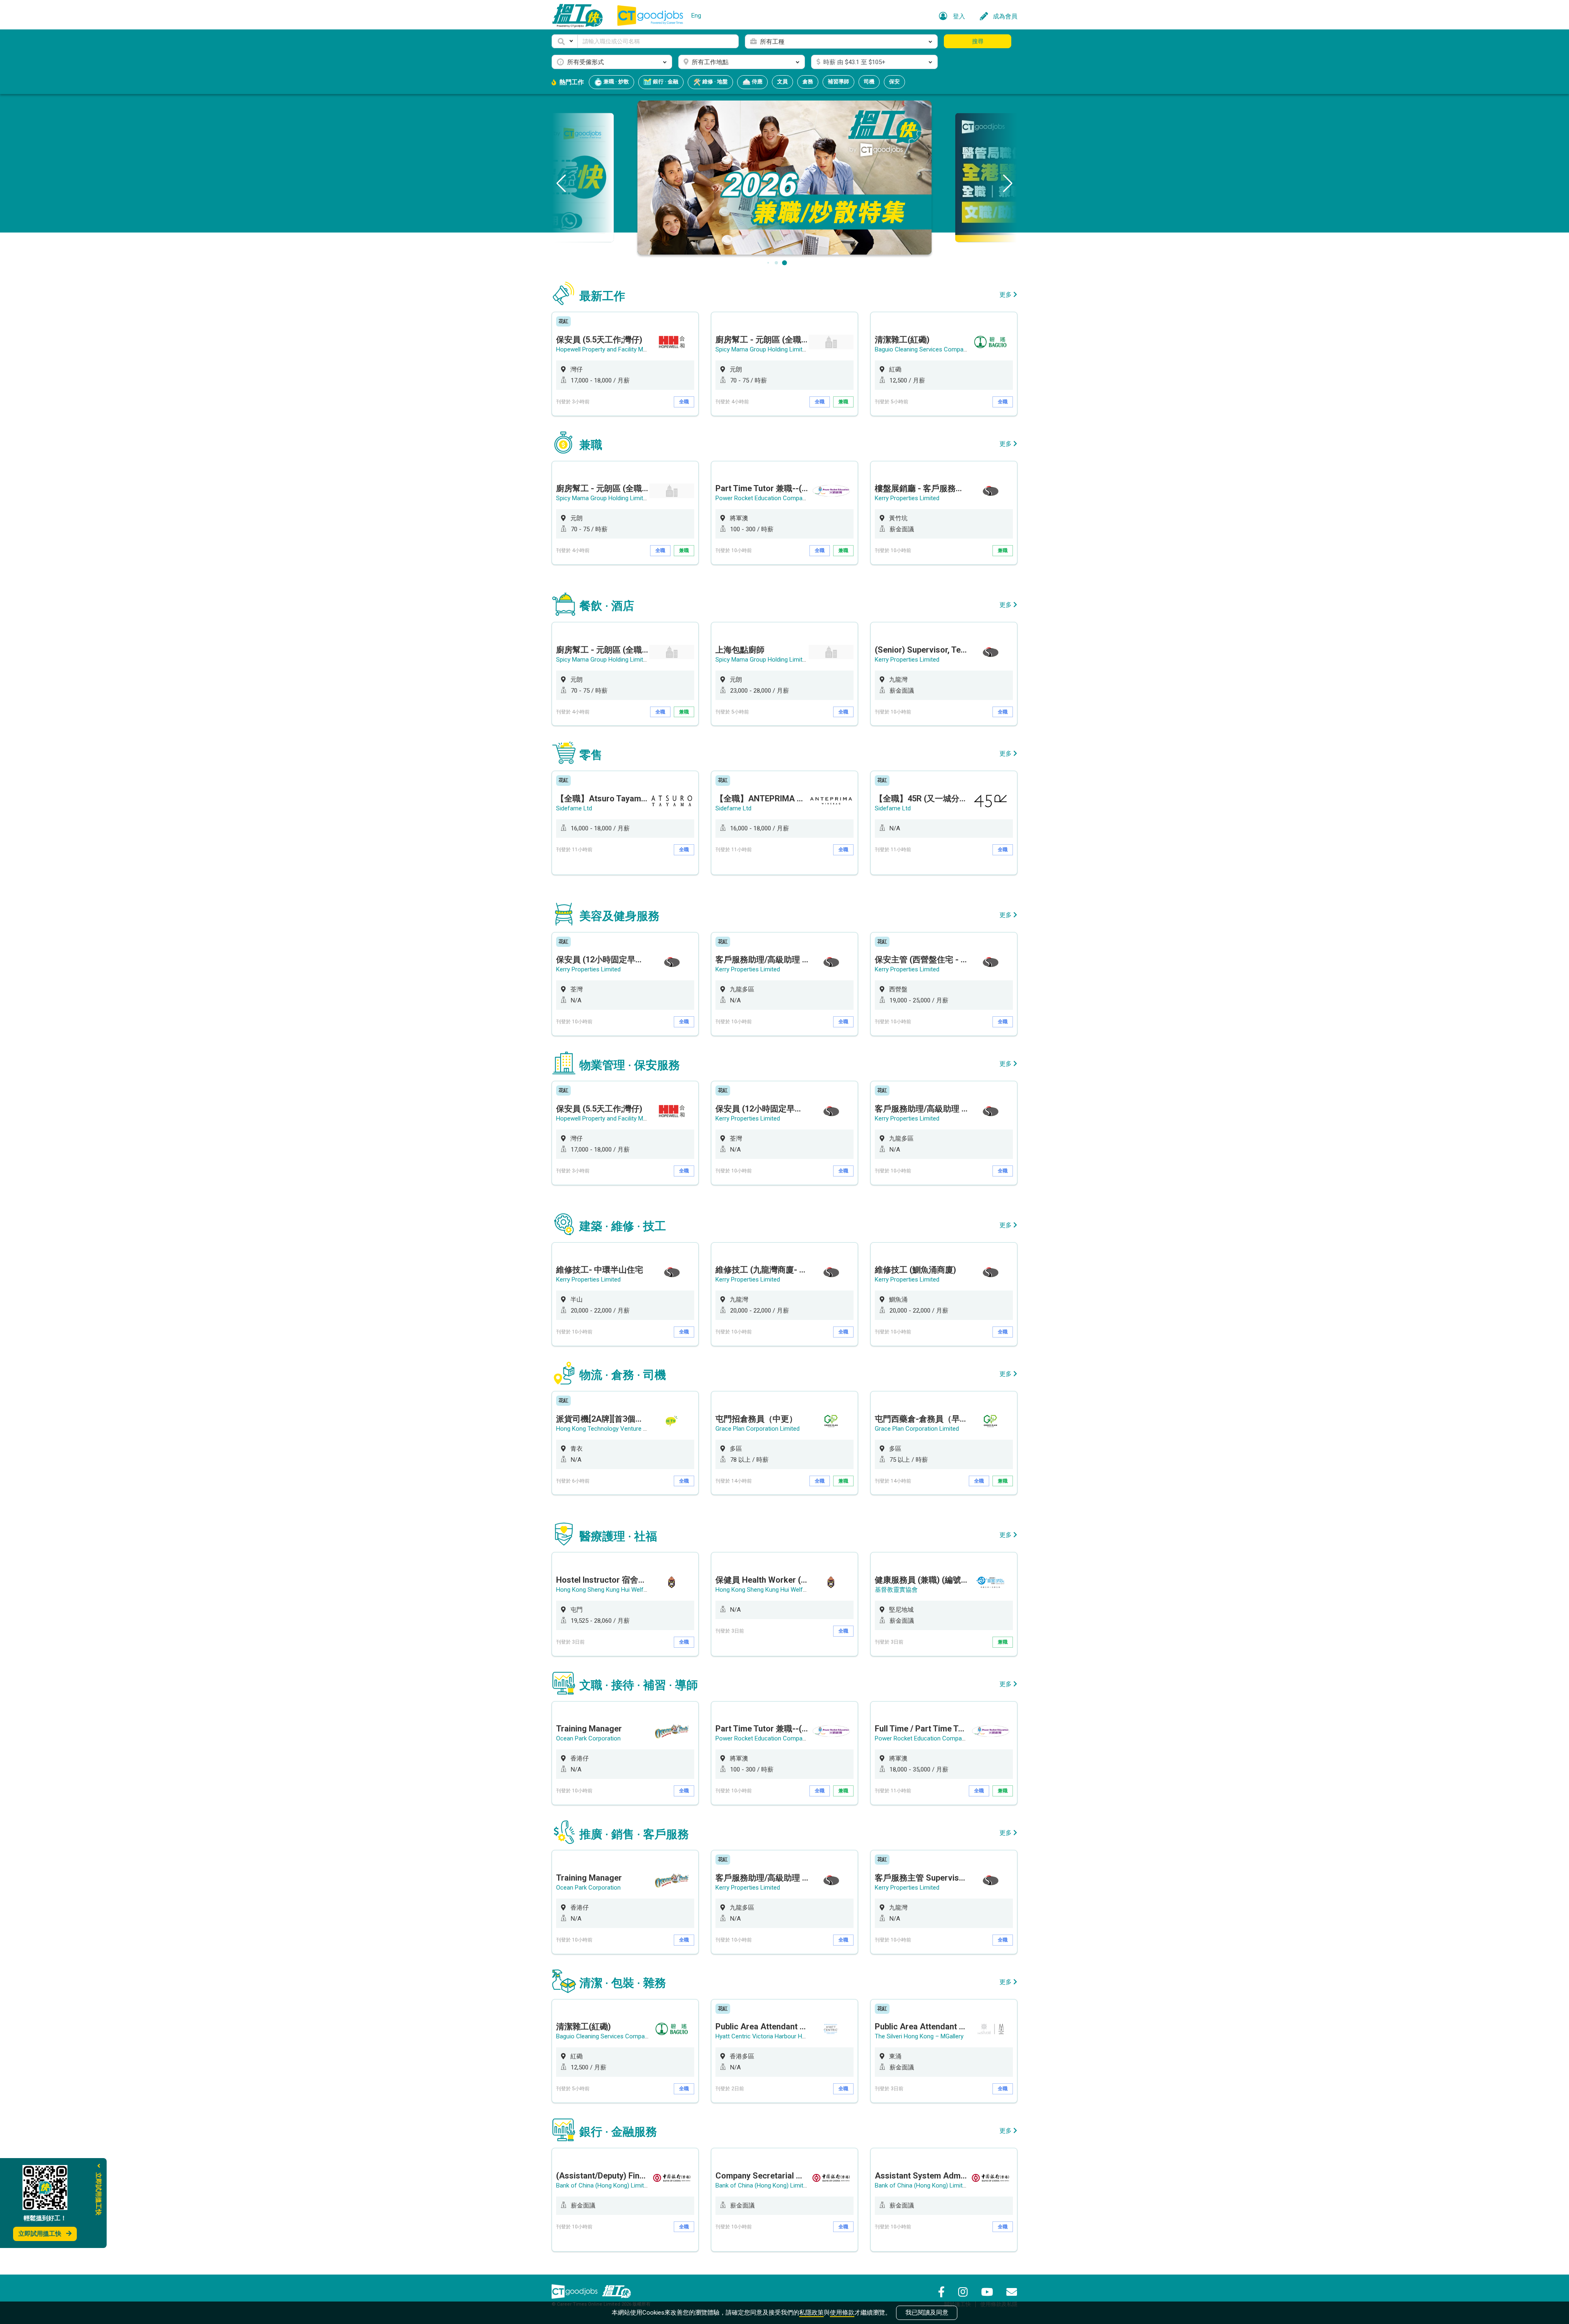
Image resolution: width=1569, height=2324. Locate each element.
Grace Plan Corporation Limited (758, 1429)
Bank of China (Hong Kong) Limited (603, 2185)
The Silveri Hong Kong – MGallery (919, 2036)
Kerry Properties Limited (907, 498)
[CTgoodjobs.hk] (574, 2291)
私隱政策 (811, 2313)
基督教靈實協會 (896, 1590)
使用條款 (842, 2313)
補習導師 (838, 82)
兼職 (843, 402)
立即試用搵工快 (40, 2234)
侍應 (757, 82)
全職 (684, 402)
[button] (565, 41)
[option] (625, 364)
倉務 (808, 82)
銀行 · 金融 (665, 82)
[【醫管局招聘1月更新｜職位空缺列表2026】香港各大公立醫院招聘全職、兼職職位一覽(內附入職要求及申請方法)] (784, 177)
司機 (869, 82)
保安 (894, 82)
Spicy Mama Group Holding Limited (762, 349)
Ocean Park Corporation (588, 1738)
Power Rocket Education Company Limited (773, 498)
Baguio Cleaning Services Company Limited (933, 349)
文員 (782, 82)
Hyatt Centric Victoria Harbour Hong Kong (772, 2036)
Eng (696, 16)
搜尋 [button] (978, 41)
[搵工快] (617, 2291)
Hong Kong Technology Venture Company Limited (623, 1429)
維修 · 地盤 (714, 82)
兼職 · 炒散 (616, 82)
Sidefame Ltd (574, 808)
